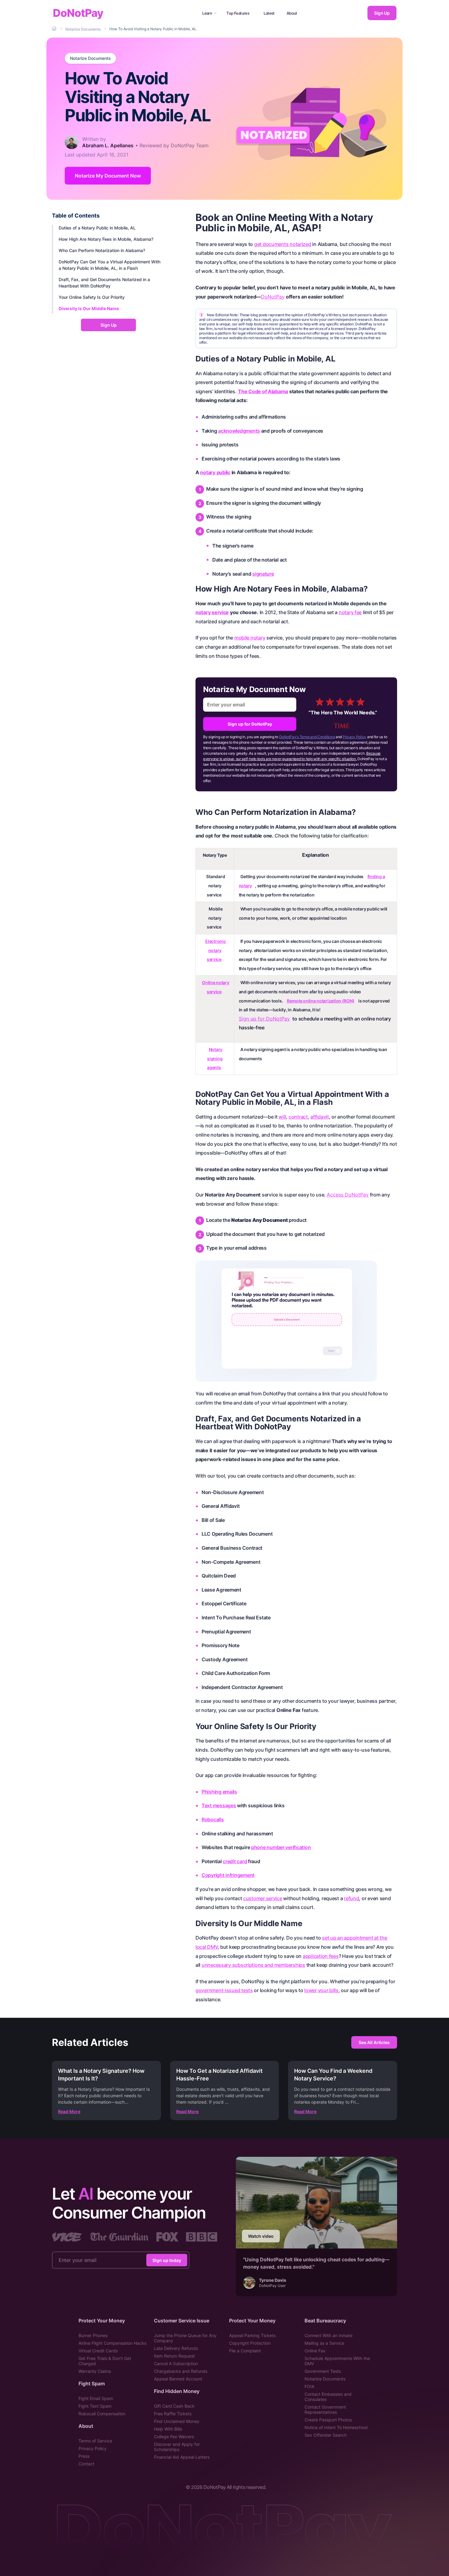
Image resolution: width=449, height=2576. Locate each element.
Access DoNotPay (348, 1195)
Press (84, 2456)
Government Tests (323, 2371)
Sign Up (382, 13)
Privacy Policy (354, 737)
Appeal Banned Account (178, 2379)
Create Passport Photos (328, 2420)
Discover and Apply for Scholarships (177, 2447)
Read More (69, 2111)
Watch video (261, 2236)
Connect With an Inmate (329, 2335)
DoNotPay (78, 13)
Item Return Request (174, 2356)
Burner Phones (93, 2335)
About (292, 13)
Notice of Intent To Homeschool (336, 2427)
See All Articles (374, 2042)
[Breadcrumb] (55, 29)
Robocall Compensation (102, 2414)
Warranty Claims (95, 2371)
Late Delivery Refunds (176, 2348)
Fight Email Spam (96, 2398)
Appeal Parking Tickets (252, 2335)
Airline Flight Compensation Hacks (112, 2343)
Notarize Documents (90, 58)
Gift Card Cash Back (174, 2406)
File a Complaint (245, 2351)
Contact (86, 2464)
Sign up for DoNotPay (250, 724)
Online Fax (315, 2351)
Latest (269, 13)
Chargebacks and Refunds (181, 2371)
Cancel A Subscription (176, 2363)
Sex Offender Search (326, 2435)
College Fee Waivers (174, 2437)
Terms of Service (95, 2441)
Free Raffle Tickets (173, 2414)
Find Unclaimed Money (177, 2421)
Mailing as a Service (324, 2343)
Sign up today (167, 2260)
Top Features (238, 13)
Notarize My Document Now (108, 176)
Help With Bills (168, 2429)
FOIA (309, 2386)
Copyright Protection (250, 2343)
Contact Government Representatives (325, 2409)
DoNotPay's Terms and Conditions (307, 737)
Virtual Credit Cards (98, 2351)
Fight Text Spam (95, 2406)
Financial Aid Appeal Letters (182, 2457)
